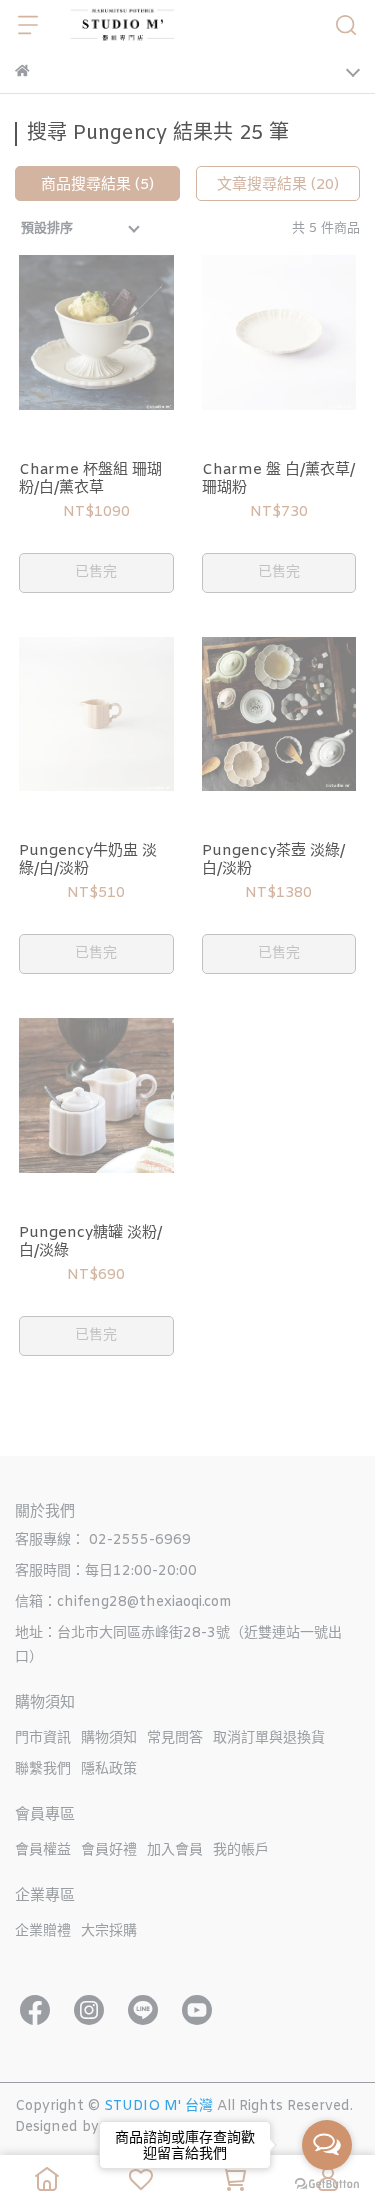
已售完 (96, 572)
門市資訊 (43, 1738)
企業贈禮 (43, 1931)
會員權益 (43, 1850)
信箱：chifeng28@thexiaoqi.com (123, 1602)
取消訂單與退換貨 (269, 1738)
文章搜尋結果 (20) (278, 185)
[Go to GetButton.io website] (327, 2183)
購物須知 (109, 1738)
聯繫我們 (43, 1769)
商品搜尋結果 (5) (97, 185)
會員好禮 (109, 1850)
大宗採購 (109, 1931)
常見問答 (175, 1738)
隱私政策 (109, 1769)
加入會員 (175, 1850)
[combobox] (82, 229)
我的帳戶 (241, 1850)
